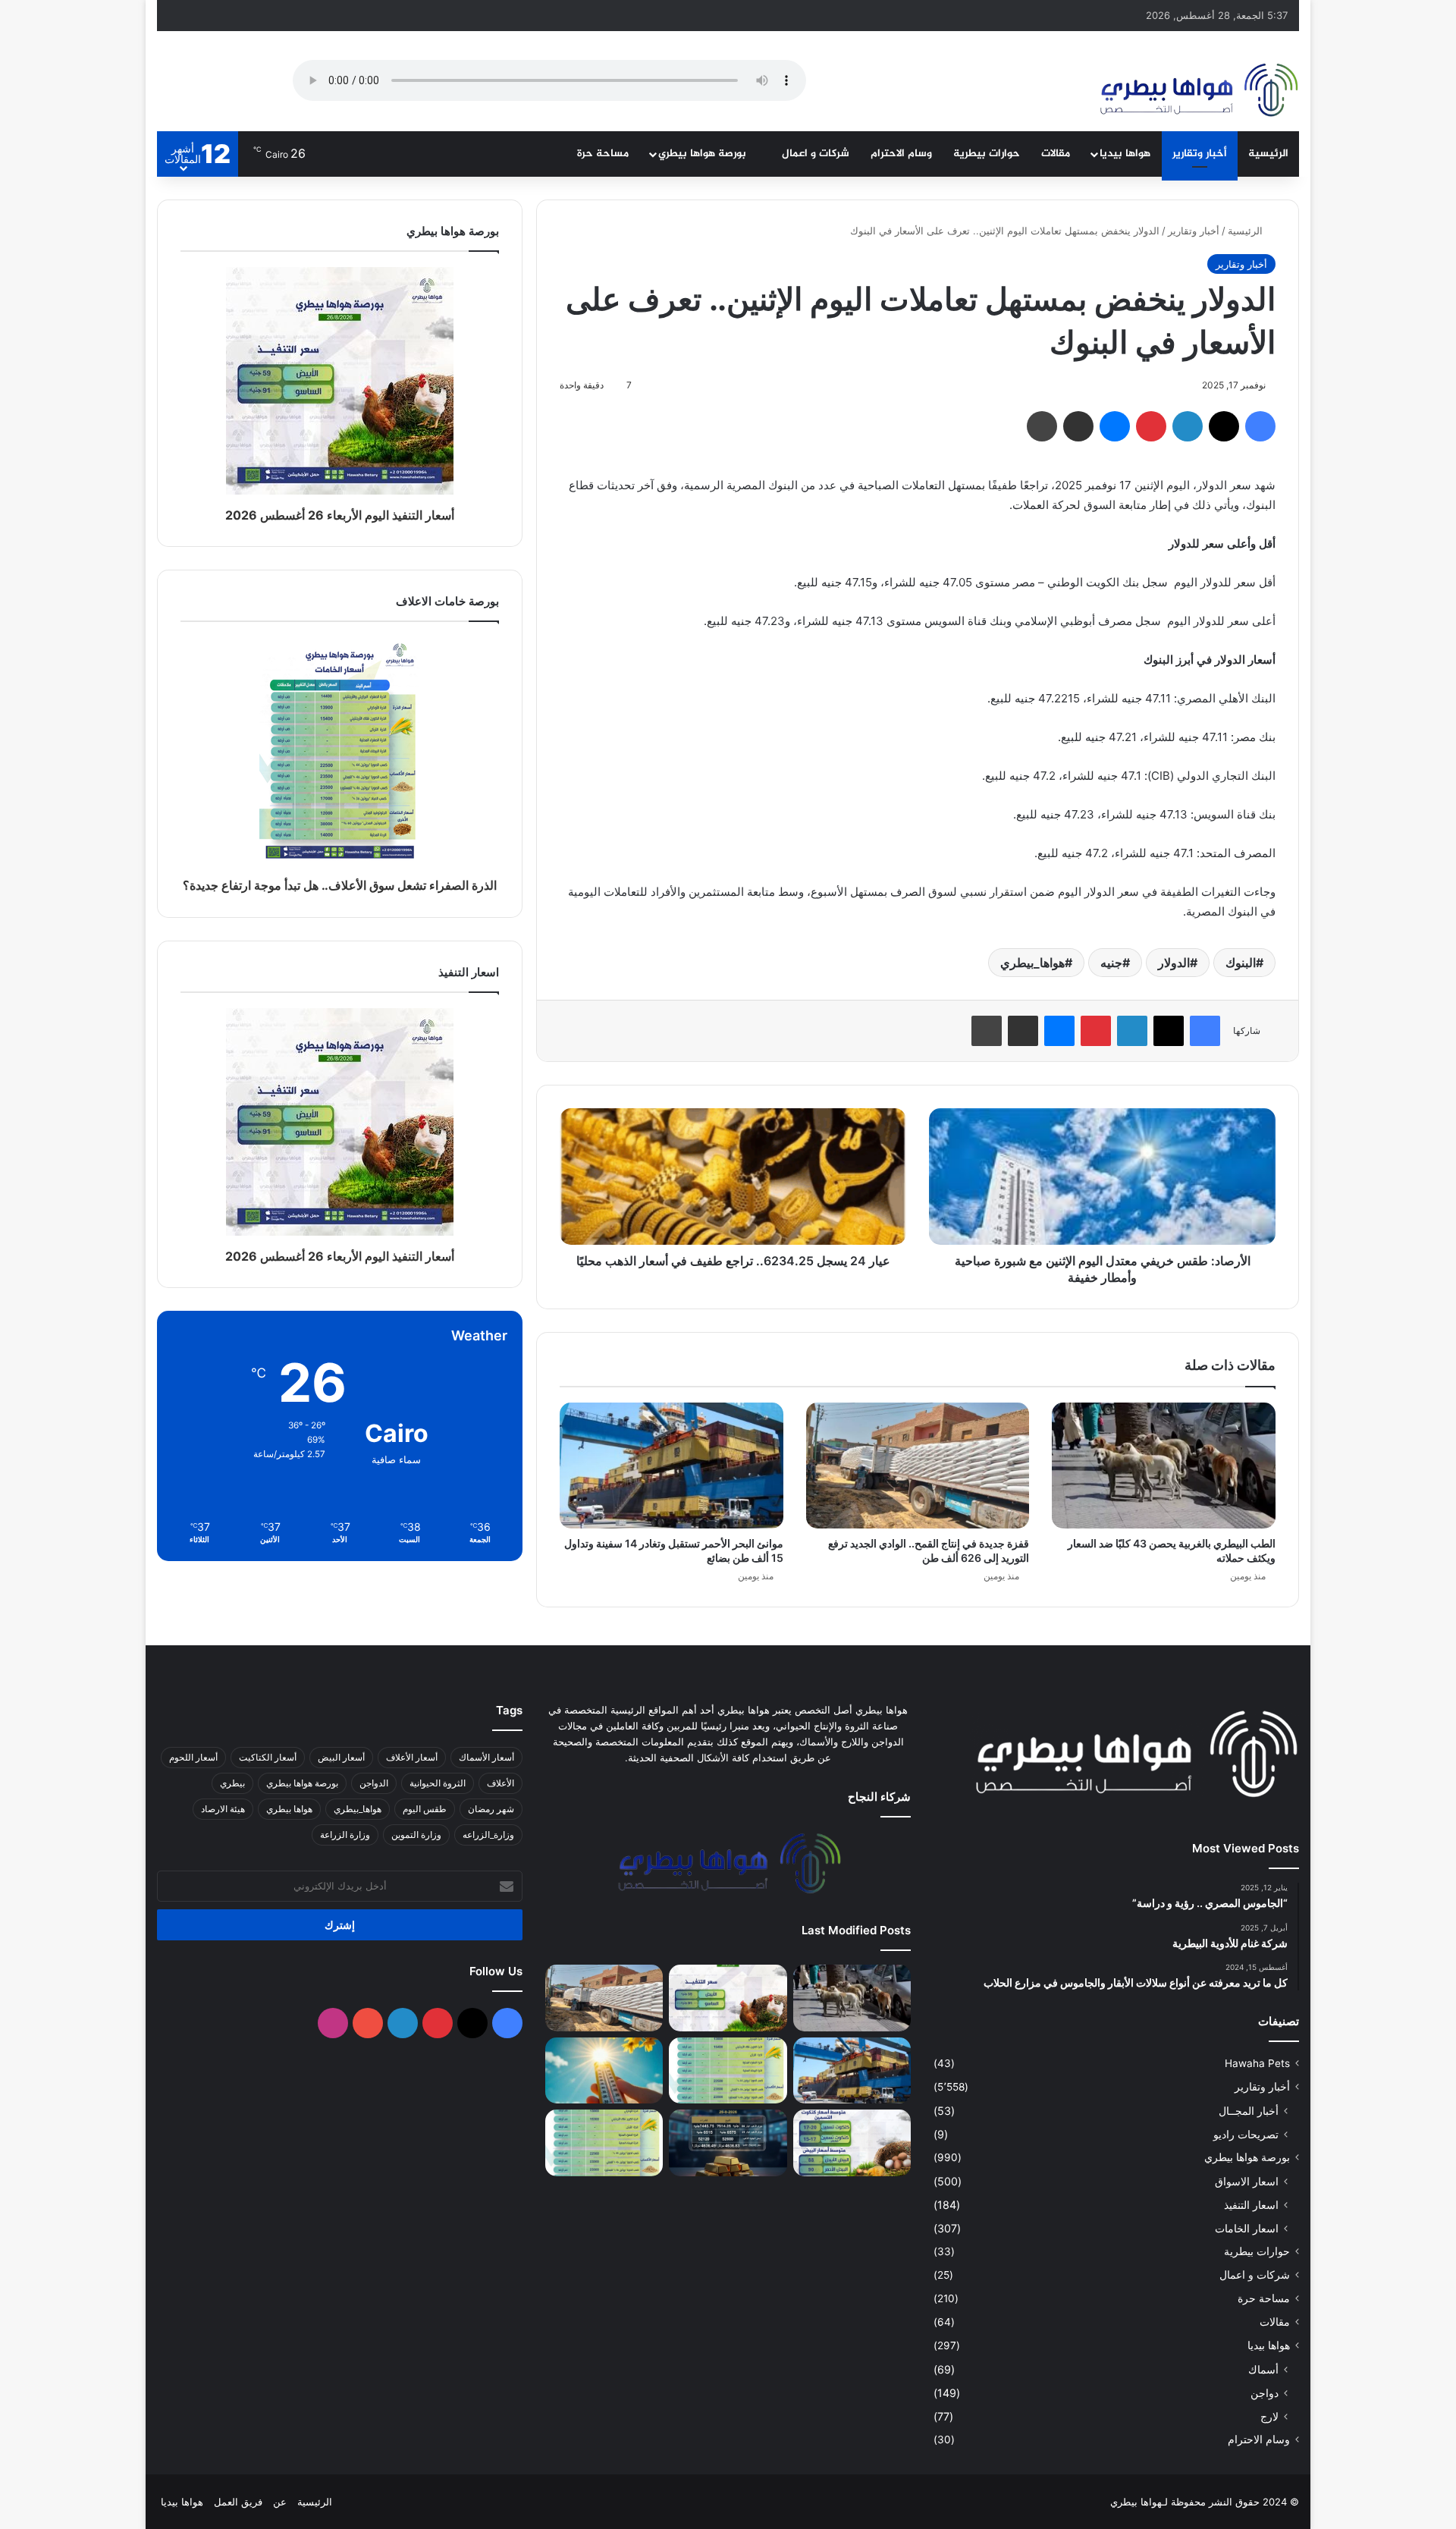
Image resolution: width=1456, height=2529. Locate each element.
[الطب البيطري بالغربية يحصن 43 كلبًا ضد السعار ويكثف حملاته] (1164, 1466)
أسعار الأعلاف (412, 1757)
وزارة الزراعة (345, 1835)
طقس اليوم (425, 1809)
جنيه (1111, 963)
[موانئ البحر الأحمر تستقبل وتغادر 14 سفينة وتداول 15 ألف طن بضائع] (672, 1466)
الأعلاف (500, 1783)
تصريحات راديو (1246, 2134)
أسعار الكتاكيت (268, 1757)
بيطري (232, 1783)
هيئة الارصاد (223, 1809)
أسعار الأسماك (486, 1757)
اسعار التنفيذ (1251, 2205)
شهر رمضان (491, 1809)
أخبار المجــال (1249, 2111)
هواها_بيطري (1032, 963)
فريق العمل (238, 2502)
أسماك (1263, 2369)
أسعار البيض (341, 1757)
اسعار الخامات (1247, 2228)
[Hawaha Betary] (1198, 92)
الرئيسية (1268, 154)
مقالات (1056, 154)
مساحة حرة (603, 154)
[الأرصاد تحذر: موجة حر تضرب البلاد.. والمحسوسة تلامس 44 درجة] (604, 2071)
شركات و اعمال (816, 154)
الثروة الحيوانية (438, 1783)
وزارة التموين (416, 1835)
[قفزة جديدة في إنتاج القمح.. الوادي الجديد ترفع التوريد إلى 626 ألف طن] (918, 1466)
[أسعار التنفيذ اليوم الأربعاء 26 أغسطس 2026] (728, 1998)
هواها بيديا (1125, 154)
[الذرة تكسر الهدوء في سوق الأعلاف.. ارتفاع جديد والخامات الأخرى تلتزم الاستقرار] (604, 2143)
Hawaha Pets (1257, 2063)
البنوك (1241, 963)
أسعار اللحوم (193, 1757)
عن (280, 2502)
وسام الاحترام (901, 154)
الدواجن (374, 1783)
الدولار (1174, 963)
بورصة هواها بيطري (704, 154)
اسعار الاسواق (1247, 2181)
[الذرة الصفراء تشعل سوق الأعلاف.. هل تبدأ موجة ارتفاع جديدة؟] (728, 2071)
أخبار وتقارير (1200, 154)
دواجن (1265, 2393)
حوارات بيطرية (987, 154)
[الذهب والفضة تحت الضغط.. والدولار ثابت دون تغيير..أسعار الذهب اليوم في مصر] (728, 2143)
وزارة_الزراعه (488, 1835)
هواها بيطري (289, 1809)
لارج (1269, 2416)
